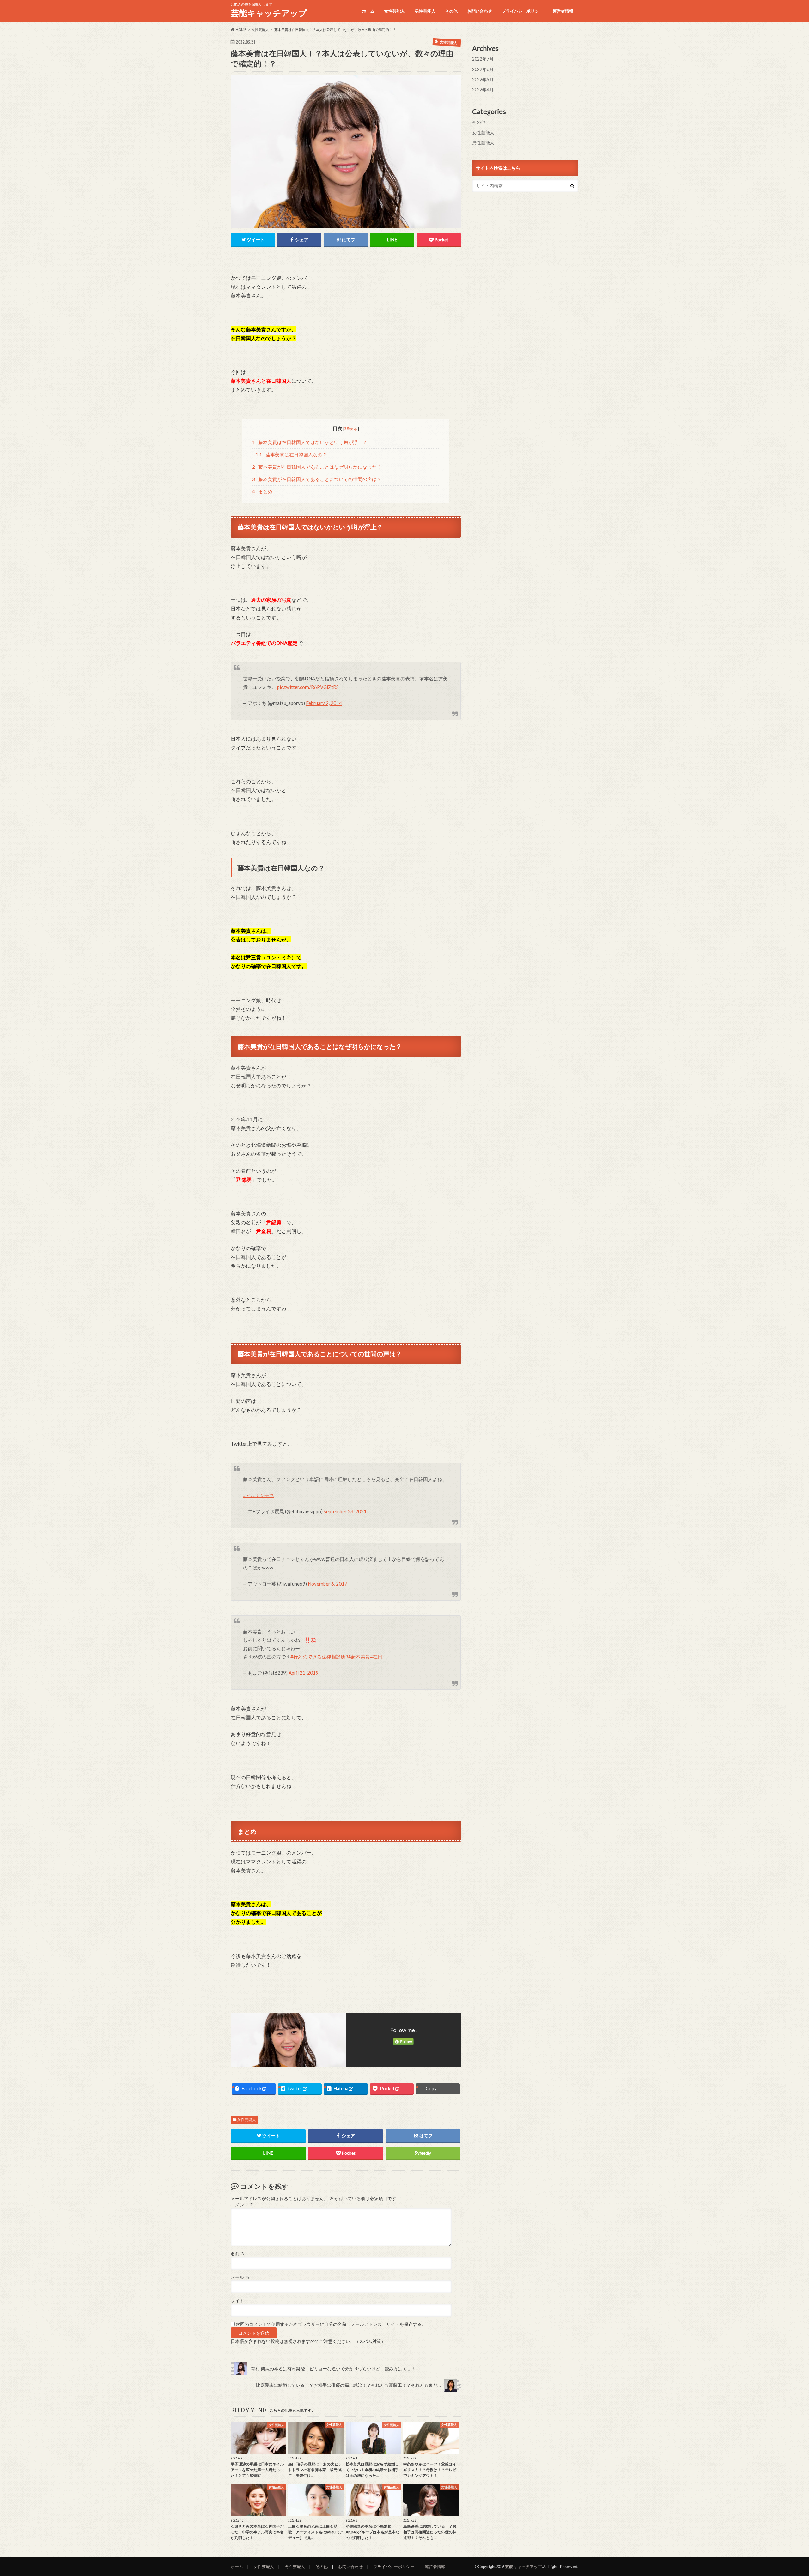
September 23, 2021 (345, 1511)
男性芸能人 (425, 11)
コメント (242, 2205)
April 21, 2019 (304, 1673)
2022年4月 (483, 90)
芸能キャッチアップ (269, 13)
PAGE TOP (785, 2493)
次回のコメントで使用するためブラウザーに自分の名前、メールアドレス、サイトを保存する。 (331, 2324)
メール (240, 2277)
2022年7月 (483, 59)
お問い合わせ (480, 11)
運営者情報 (563, 11)
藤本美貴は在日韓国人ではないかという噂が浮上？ (310, 442)
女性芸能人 (395, 11)
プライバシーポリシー (522, 11)
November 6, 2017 (328, 1584)
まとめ (262, 491)
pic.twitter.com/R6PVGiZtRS (308, 687)
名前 (238, 2254)
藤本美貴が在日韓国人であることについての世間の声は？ (317, 479)
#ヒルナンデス (259, 1495)
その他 (451, 11)
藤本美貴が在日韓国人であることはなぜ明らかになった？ (317, 467)
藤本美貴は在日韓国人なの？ (291, 454)
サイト (237, 2301)
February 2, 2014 (324, 703)
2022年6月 (483, 69)
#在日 (376, 1657)
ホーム (368, 11)
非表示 (351, 428)
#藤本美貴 (359, 1657)
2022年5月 (483, 79)
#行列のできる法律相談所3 (319, 1657)
